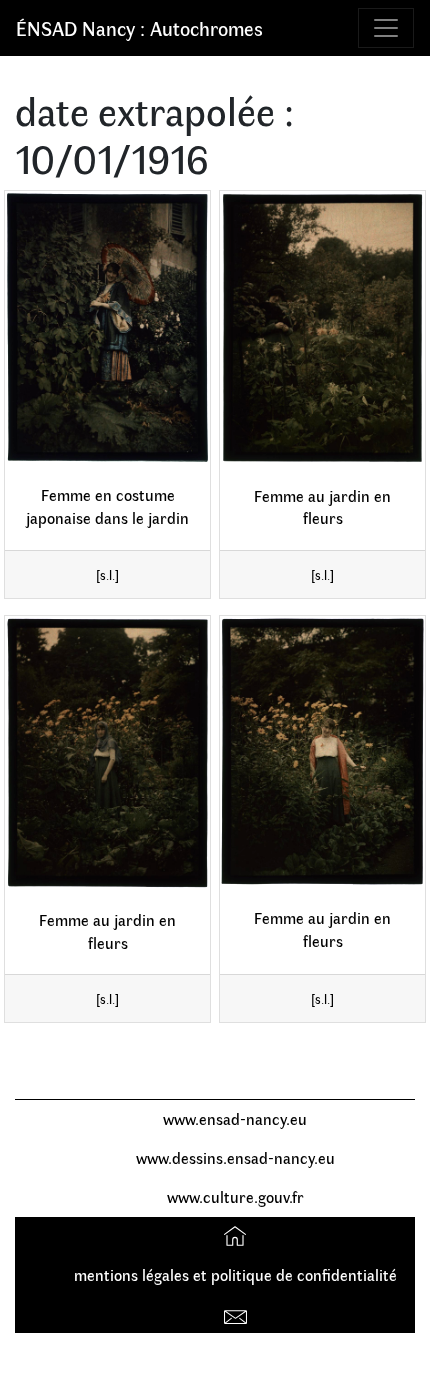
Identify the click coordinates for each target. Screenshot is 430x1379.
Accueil (237, 1235)
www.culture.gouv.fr (235, 1196)
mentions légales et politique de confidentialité (235, 1274)
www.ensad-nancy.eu (235, 1118)
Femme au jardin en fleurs (322, 507)
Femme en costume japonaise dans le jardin (107, 506)
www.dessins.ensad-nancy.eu (235, 1157)
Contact (237, 1312)
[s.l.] (107, 574)
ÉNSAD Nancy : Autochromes (139, 27)
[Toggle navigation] (386, 28)
